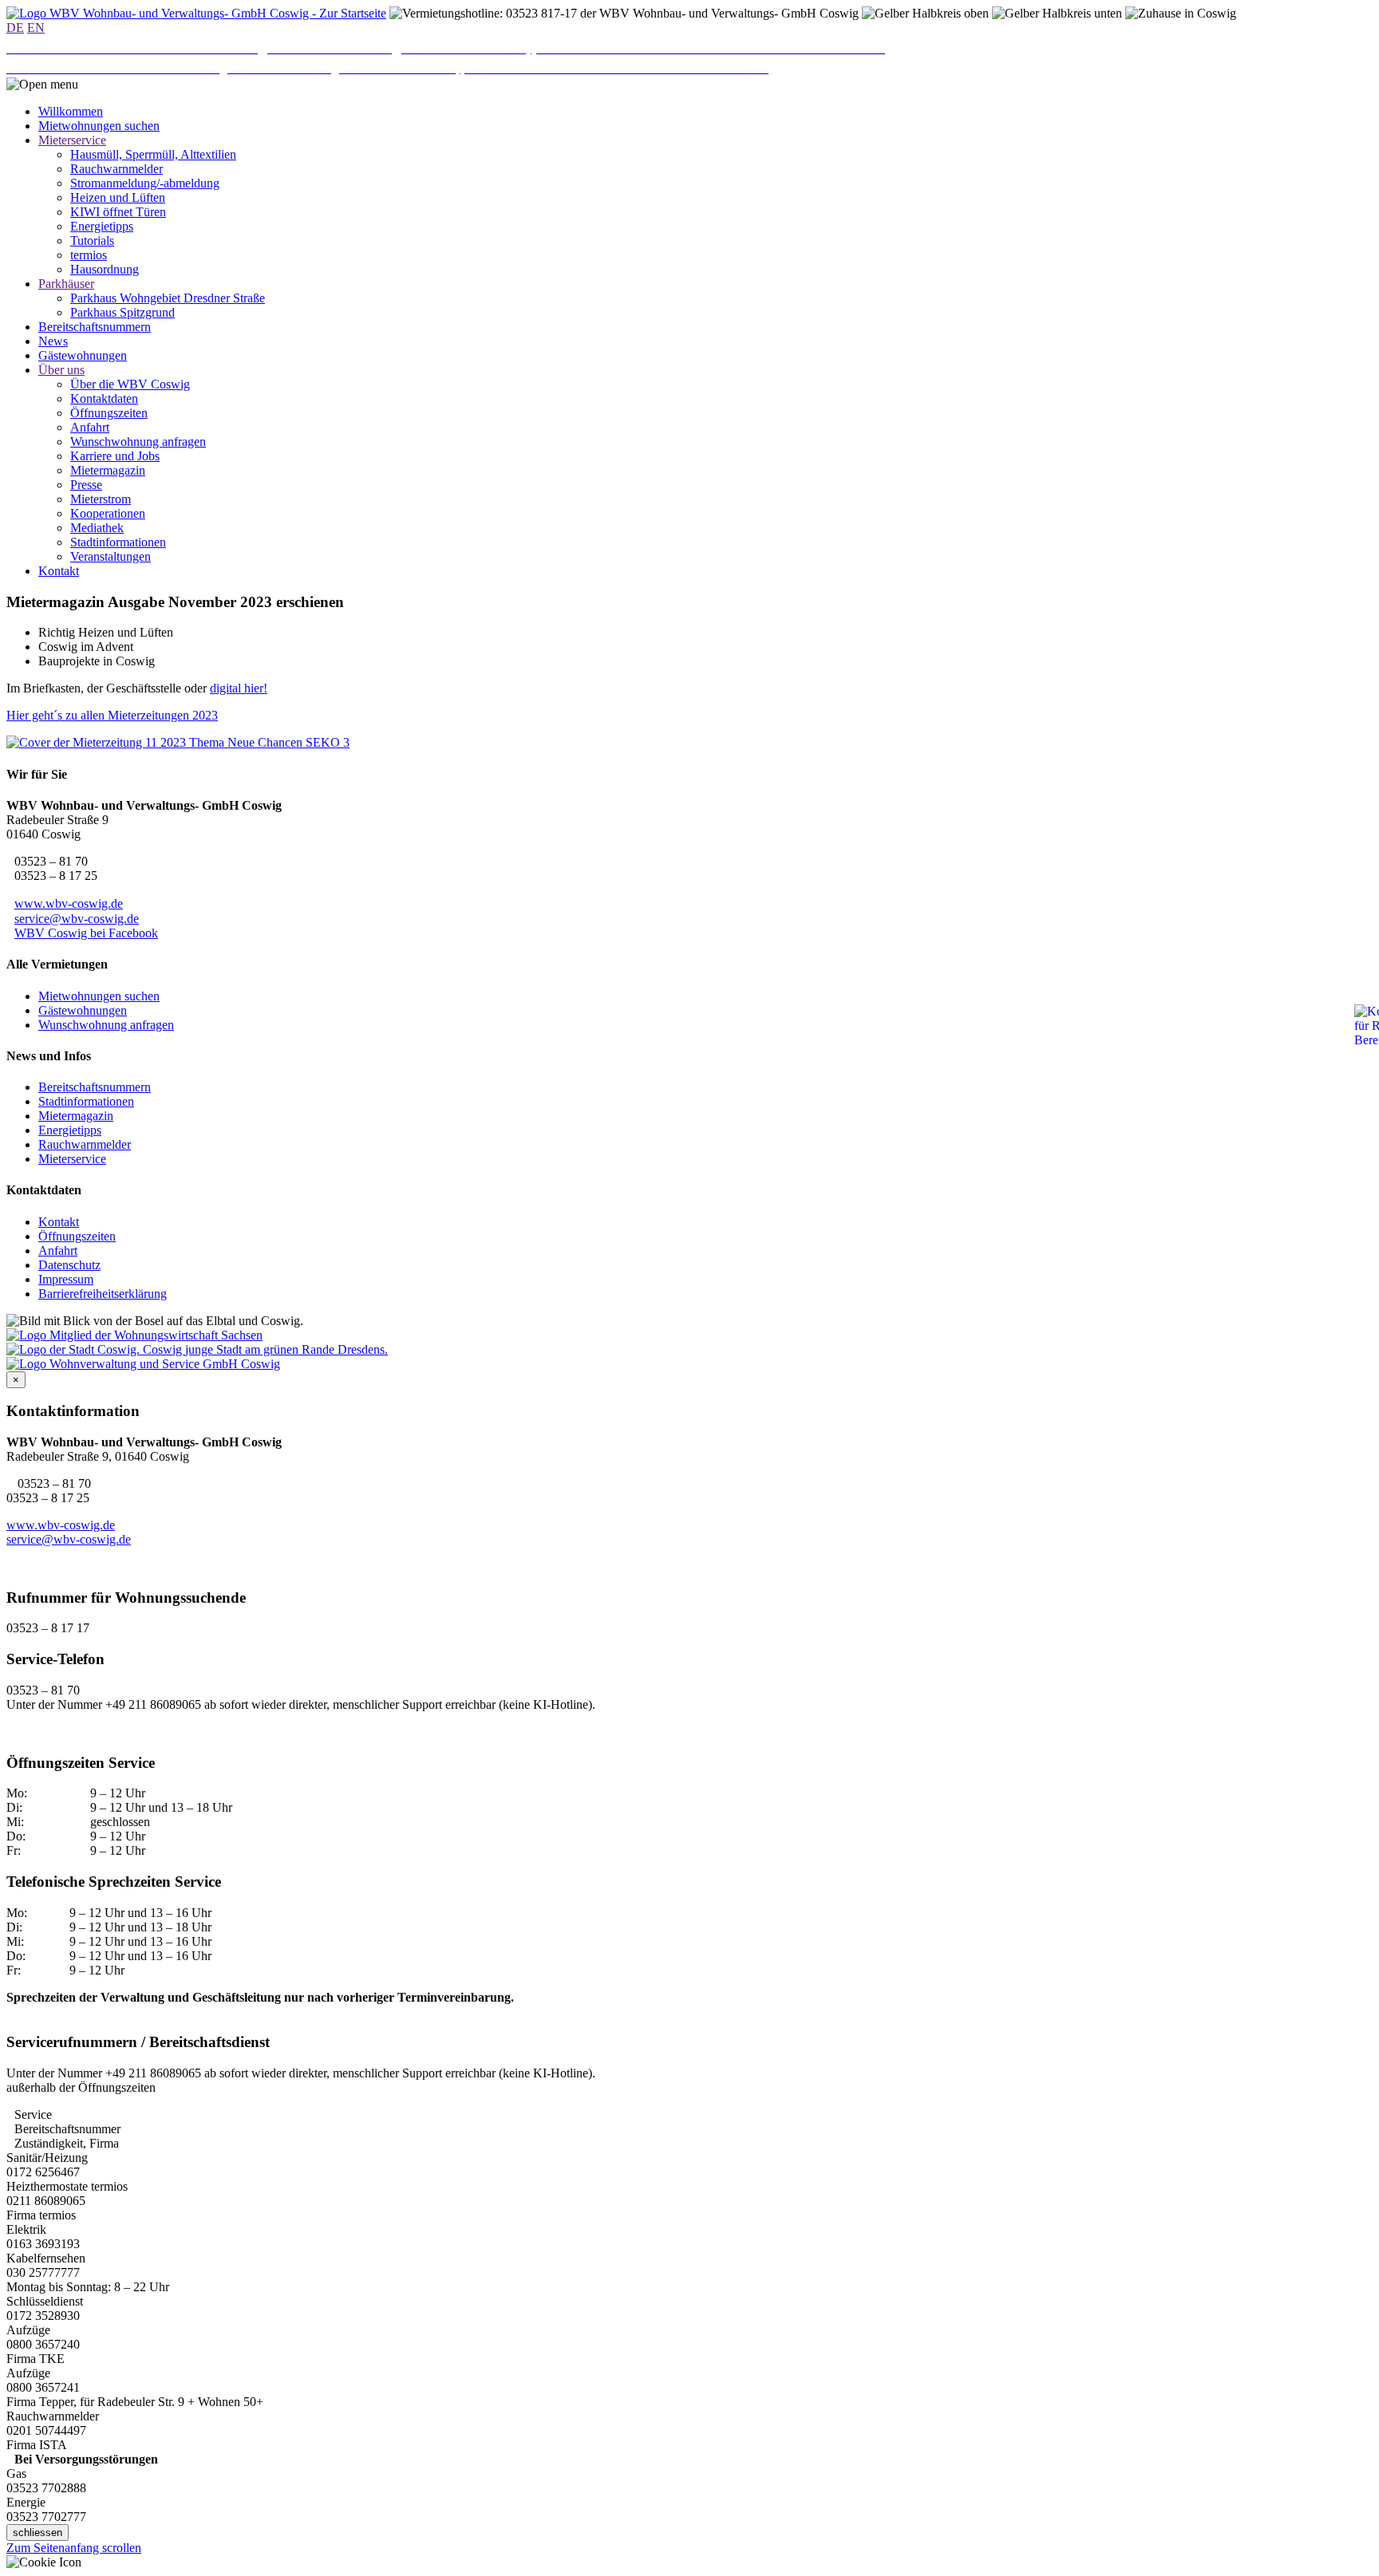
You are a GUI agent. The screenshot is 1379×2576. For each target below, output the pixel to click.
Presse (86, 485)
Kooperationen (108, 513)
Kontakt (59, 1222)
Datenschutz (69, 1265)
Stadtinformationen (118, 542)
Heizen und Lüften (118, 197)
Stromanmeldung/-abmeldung (145, 183)
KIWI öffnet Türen (118, 212)
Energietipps (102, 226)
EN (36, 28)
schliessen (38, 2533)
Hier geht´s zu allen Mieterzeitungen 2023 (112, 715)
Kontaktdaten (104, 398)
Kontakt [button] (59, 571)
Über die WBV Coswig (130, 384)
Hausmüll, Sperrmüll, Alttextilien (153, 154)
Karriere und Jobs (115, 456)
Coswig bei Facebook (86, 933)
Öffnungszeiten (109, 413)
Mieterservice (72, 1159)
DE (15, 28)
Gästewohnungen (83, 1010)
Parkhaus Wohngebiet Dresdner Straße (168, 298)
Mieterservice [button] (72, 140)
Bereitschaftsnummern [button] (95, 327)
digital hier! (239, 688)
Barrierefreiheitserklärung (103, 1294)
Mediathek (97, 528)
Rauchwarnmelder (117, 169)
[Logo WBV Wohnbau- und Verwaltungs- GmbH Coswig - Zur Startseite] (196, 13)
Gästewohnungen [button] (83, 355)
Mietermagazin (108, 470)
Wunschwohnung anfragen (138, 442)
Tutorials (92, 241)
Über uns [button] (61, 370)
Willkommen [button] (71, 111)
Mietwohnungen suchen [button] (99, 126)
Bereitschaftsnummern (95, 1087)
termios (89, 255)
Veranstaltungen (111, 556)
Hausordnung (105, 269)
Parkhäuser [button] (66, 284)
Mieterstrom (101, 499)
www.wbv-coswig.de (69, 903)
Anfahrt (90, 427)
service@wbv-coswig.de (77, 919)
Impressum (66, 1279)
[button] (42, 85)
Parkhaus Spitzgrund (122, 312)
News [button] (53, 341)
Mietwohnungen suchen (99, 996)
